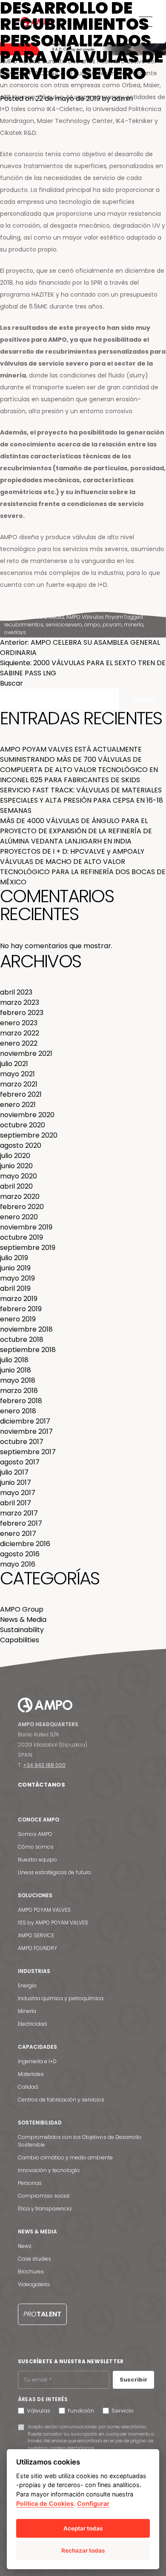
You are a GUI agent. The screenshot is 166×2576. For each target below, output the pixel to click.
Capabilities (20, 1640)
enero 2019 (18, 1319)
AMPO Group (22, 1609)
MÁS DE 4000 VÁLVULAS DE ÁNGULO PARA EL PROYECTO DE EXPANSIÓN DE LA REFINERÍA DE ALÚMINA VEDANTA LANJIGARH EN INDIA (76, 831)
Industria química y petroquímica (61, 1998)
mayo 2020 (19, 1176)
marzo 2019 (19, 1299)
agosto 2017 (20, 1462)
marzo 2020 (20, 1197)
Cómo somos (36, 1847)
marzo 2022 (20, 1033)
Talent (42, 2314)
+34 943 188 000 (44, 1765)
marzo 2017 (19, 1513)
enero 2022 (19, 1043)
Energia (27, 1986)
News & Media (46, 617)
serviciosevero (64, 625)
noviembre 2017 (26, 1431)
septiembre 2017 (28, 1452)
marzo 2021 (19, 1084)
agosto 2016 (20, 1554)
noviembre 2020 (27, 1115)
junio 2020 (16, 1166)
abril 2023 (16, 992)
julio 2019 (14, 1258)
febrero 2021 (21, 1094)
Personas (30, 2183)
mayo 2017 (18, 1493)
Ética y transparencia (45, 2209)
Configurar (93, 2503)
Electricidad (32, 2024)
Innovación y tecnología (49, 2170)
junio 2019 (15, 1268)
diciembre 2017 (25, 1421)
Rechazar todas (83, 2550)
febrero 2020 (22, 1207)
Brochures (31, 2272)
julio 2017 (14, 1472)
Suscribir (133, 2380)
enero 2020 (19, 1217)
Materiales (31, 2074)
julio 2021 (14, 1064)
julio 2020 (15, 1156)
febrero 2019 (21, 1309)
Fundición (81, 2411)
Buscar (11, 683)
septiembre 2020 (29, 1135)
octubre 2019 (21, 1237)
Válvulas (39, 2411)
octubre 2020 (23, 1125)
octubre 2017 (22, 1442)
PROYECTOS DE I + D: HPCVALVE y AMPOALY (72, 851)
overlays (15, 632)
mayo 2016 (18, 1564)
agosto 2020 (21, 1145)
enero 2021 (18, 1105)
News (25, 2246)
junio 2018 (16, 1370)
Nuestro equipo (37, 1860)
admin (122, 99)
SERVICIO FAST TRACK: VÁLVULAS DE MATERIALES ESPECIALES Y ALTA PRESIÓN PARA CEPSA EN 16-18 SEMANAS (82, 800)
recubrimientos (24, 625)
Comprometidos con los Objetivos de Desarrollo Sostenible (80, 2141)
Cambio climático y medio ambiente (65, 2157)
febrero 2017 (21, 1523)
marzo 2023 (20, 1002)
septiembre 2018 (28, 1350)
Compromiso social (44, 2196)
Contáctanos (41, 1785)
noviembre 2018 (26, 1329)
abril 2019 (15, 1288)
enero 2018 (18, 1411)
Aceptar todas (83, 2528)
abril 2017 (16, 1503)
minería (134, 625)
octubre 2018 (22, 1339)
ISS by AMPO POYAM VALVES (53, 1923)
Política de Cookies (45, 2503)
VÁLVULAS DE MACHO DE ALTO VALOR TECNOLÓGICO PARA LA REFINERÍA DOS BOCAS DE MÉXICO (83, 872)
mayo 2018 (18, 1380)
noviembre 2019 (26, 1227)
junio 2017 (16, 1482)
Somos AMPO (35, 1834)
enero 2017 (18, 1534)
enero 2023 (19, 1023)
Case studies (34, 2259)
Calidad (28, 2087)
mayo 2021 (17, 1074)
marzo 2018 (19, 1391)
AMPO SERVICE (36, 1935)
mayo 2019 (17, 1278)
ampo (92, 625)
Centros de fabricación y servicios (61, 2100)
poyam (112, 625)
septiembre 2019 (28, 1248)
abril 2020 (16, 1186)
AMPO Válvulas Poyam (95, 617)
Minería (27, 2011)
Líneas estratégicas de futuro (54, 1872)
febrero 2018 (21, 1401)
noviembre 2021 (26, 1054)
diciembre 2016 (25, 1544)
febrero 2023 (22, 1013)
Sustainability (22, 1630)
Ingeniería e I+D (37, 2061)
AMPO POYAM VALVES (44, 1910)
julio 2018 (14, 1360)
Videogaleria (34, 2284)
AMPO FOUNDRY (37, 1948)
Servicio (123, 2411)
